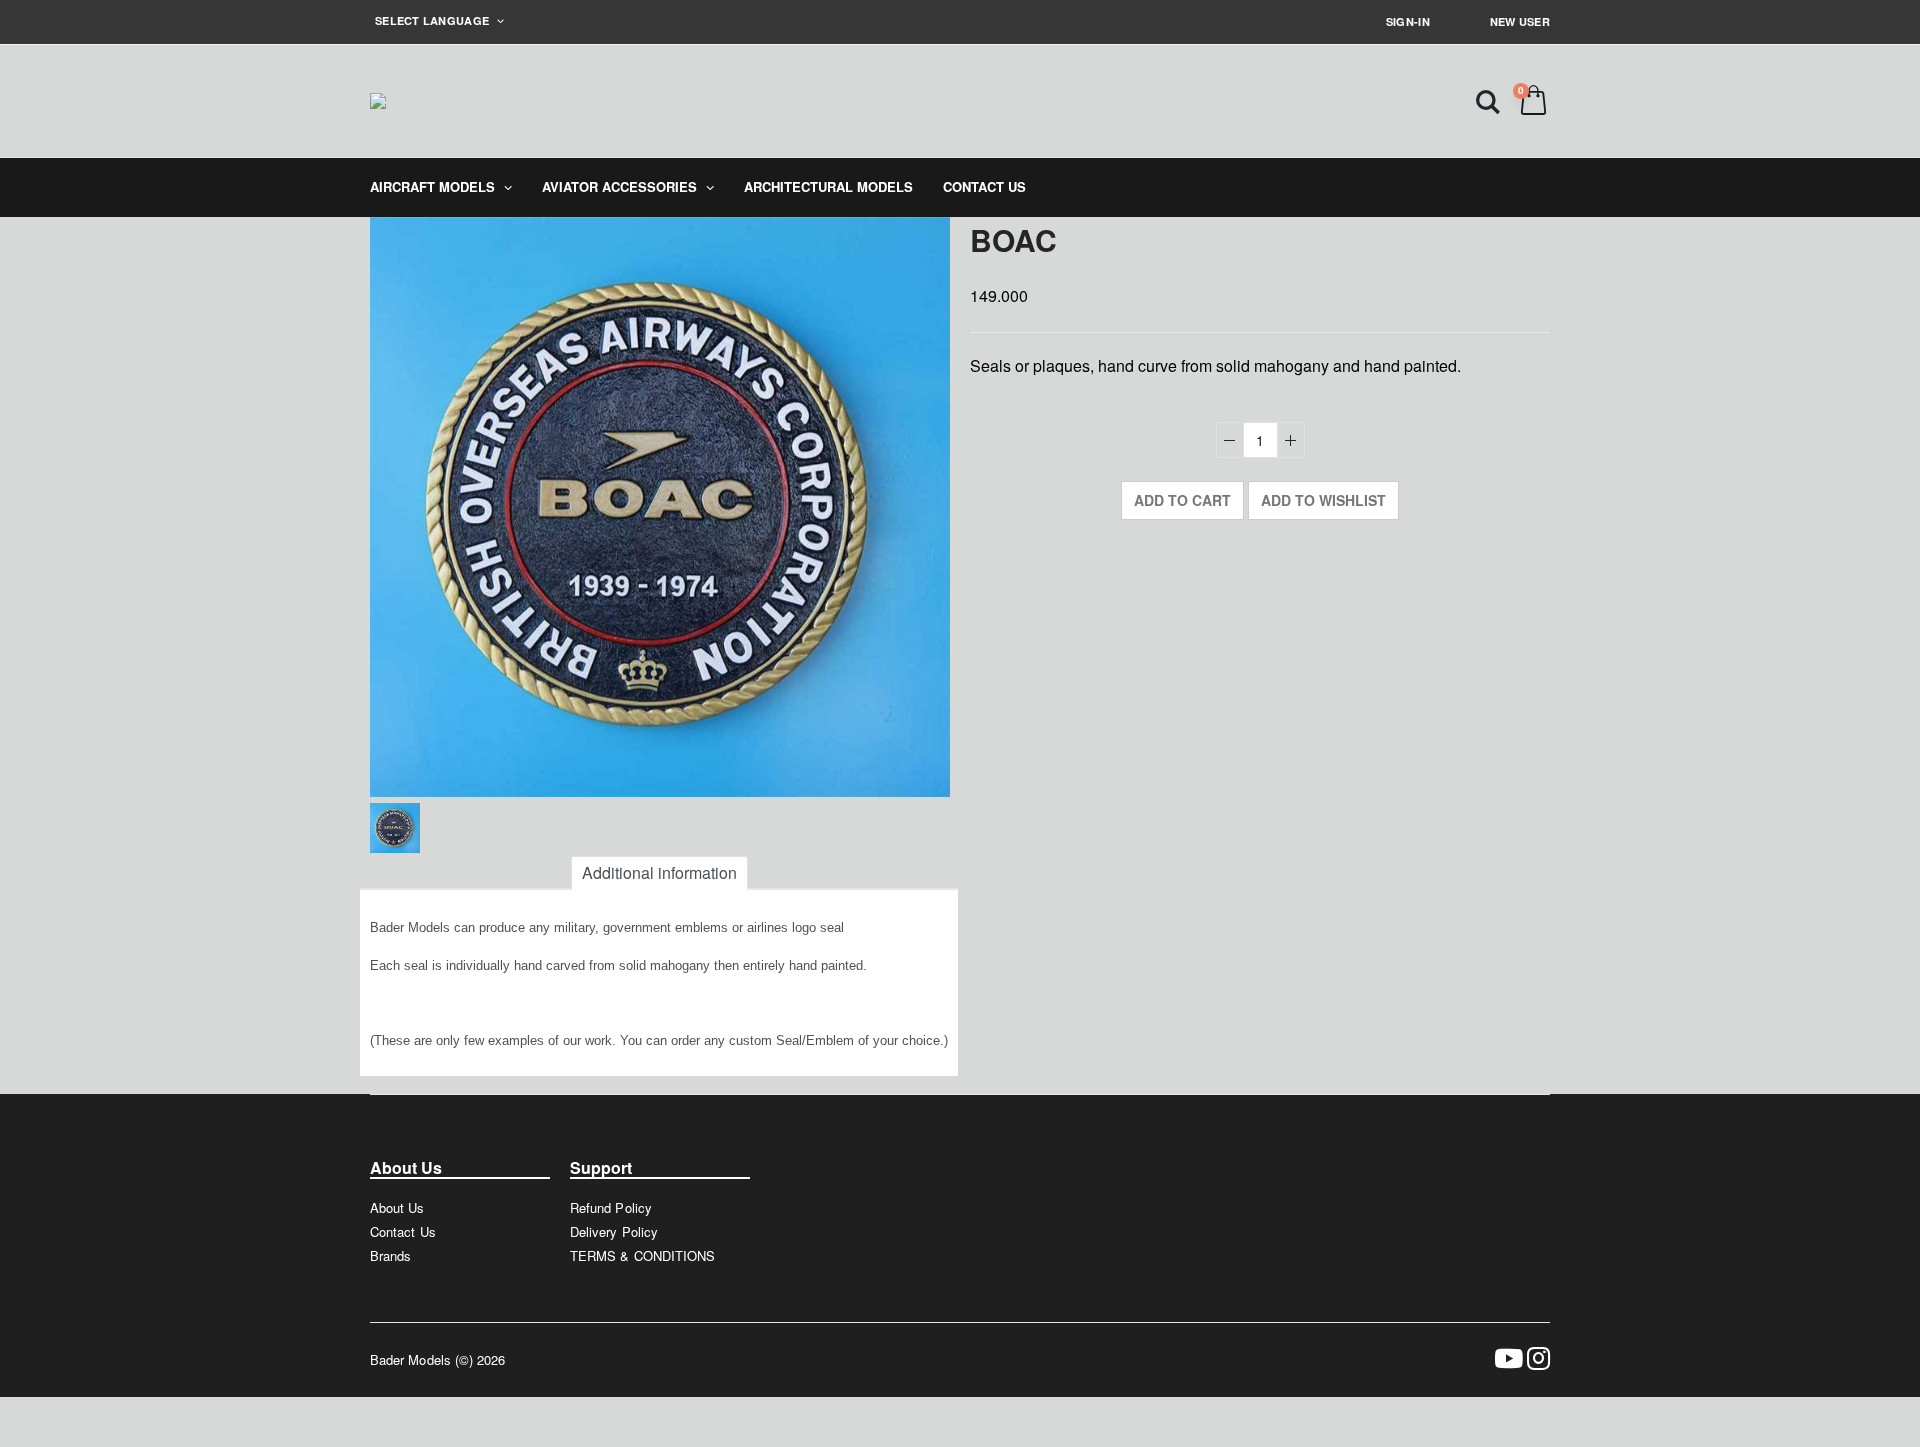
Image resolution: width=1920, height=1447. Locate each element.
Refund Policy (611, 1207)
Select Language (433, 20)
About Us (397, 1207)
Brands (390, 1255)
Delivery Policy (614, 1231)
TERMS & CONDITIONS (642, 1255)
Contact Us (403, 1231)
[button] (1488, 100)
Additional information (659, 872)
